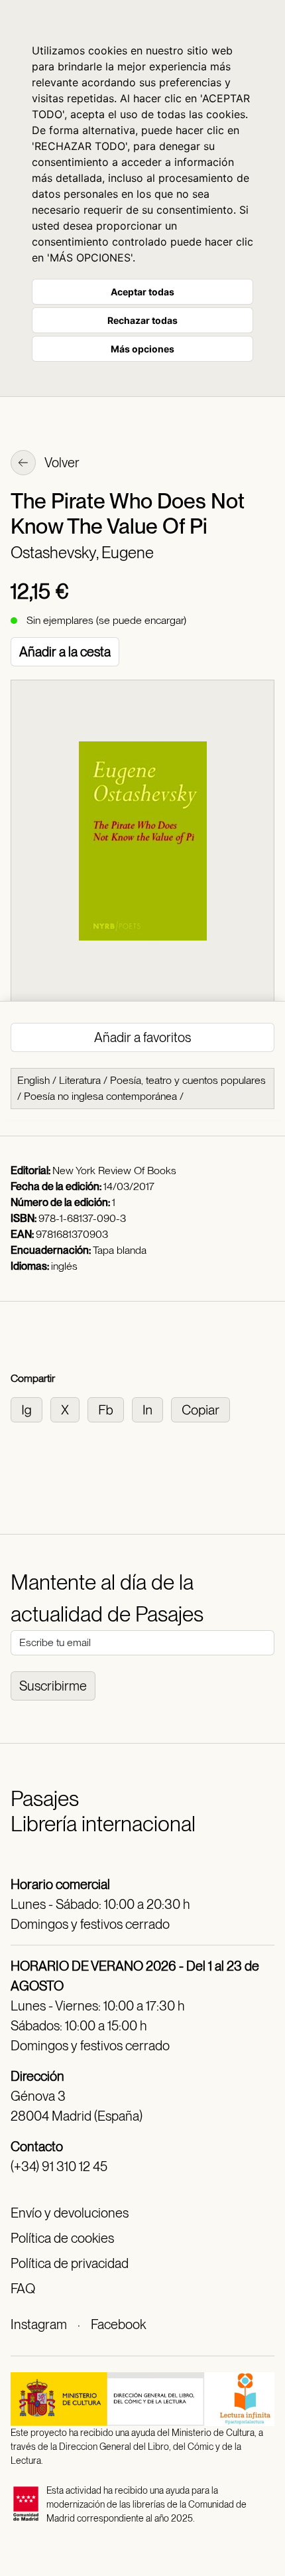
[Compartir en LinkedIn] (151, 1409)
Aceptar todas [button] (142, 292)
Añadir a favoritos (142, 1037)
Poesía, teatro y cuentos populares (188, 1080)
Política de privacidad (70, 2263)
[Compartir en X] (69, 1409)
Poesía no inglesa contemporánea (100, 1096)
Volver (61, 463)
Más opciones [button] (142, 349)
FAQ (23, 2289)
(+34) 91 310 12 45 (59, 2166)
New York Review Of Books (114, 1171)
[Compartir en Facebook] (110, 1409)
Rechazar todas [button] (142, 320)
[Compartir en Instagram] (30, 1409)
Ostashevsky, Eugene (82, 553)
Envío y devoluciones (70, 2213)
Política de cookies (62, 2238)
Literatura (80, 1080)
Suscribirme (53, 1686)
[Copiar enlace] (203, 1409)
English (33, 1080)
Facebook (118, 2324)
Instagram (39, 2324)
